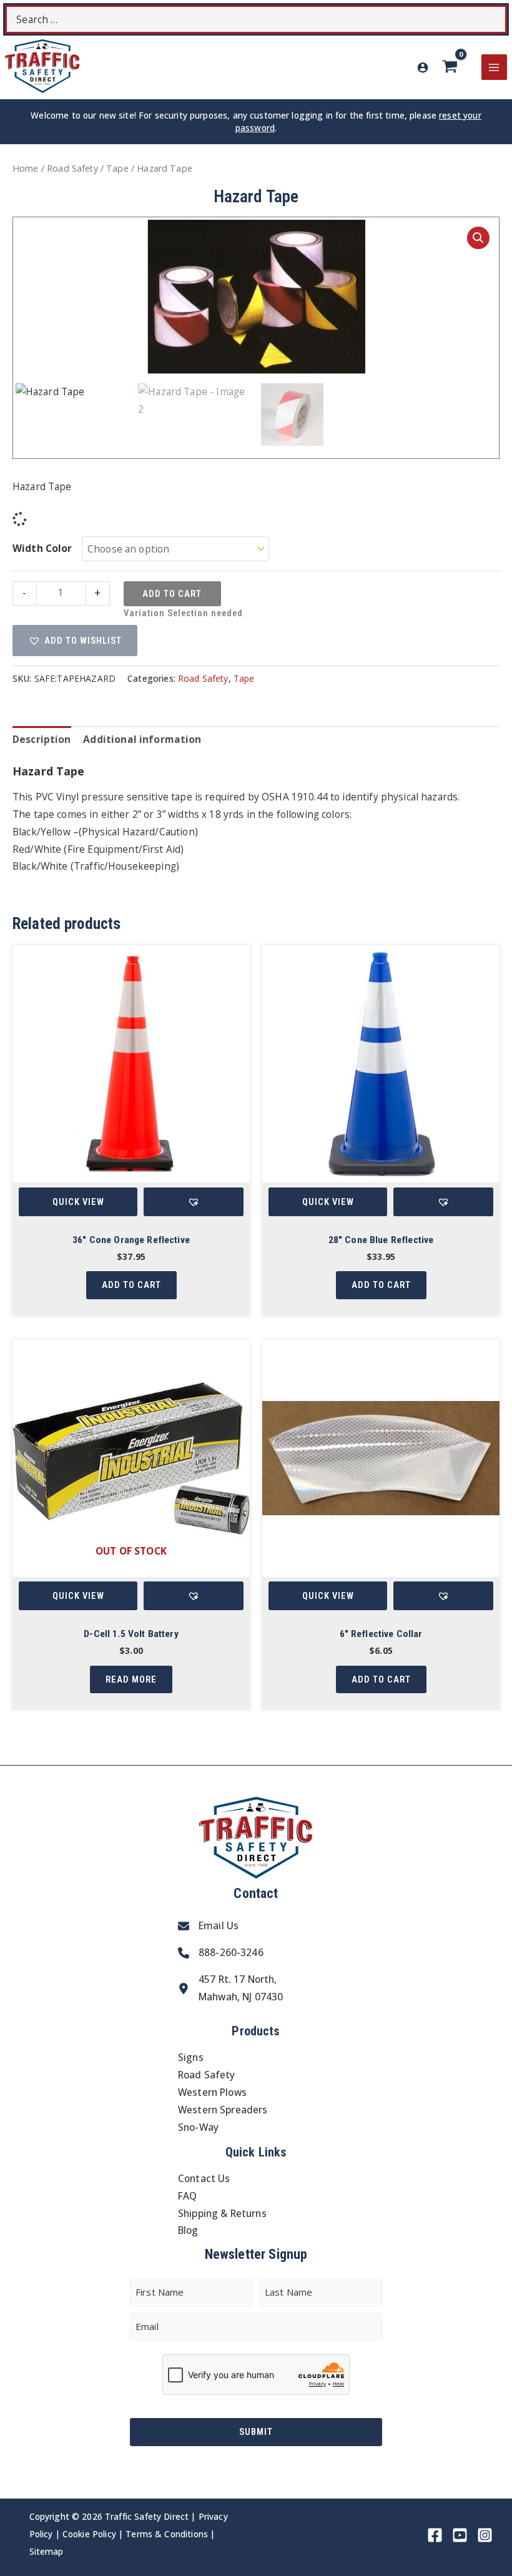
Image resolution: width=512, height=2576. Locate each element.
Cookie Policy (89, 2534)
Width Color (42, 548)
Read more (131, 1679)
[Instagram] (485, 2535)
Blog (188, 2230)
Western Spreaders (223, 2110)
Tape (117, 168)
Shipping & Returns (222, 2213)
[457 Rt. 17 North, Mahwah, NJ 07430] (230, 1989)
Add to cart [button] (131, 1285)
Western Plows (212, 2092)
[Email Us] (208, 1926)
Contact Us (204, 2178)
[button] (478, 238)
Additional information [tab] (142, 739)
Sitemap (47, 2551)
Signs (191, 2057)
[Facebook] (435, 2535)
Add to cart (172, 594)
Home (26, 168)
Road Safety (72, 168)
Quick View (78, 1202)
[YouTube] (460, 2535)
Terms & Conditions (167, 2534)
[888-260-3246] (221, 1953)
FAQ (187, 2196)
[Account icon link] (423, 67)
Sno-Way (198, 2127)
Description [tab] (42, 739)
